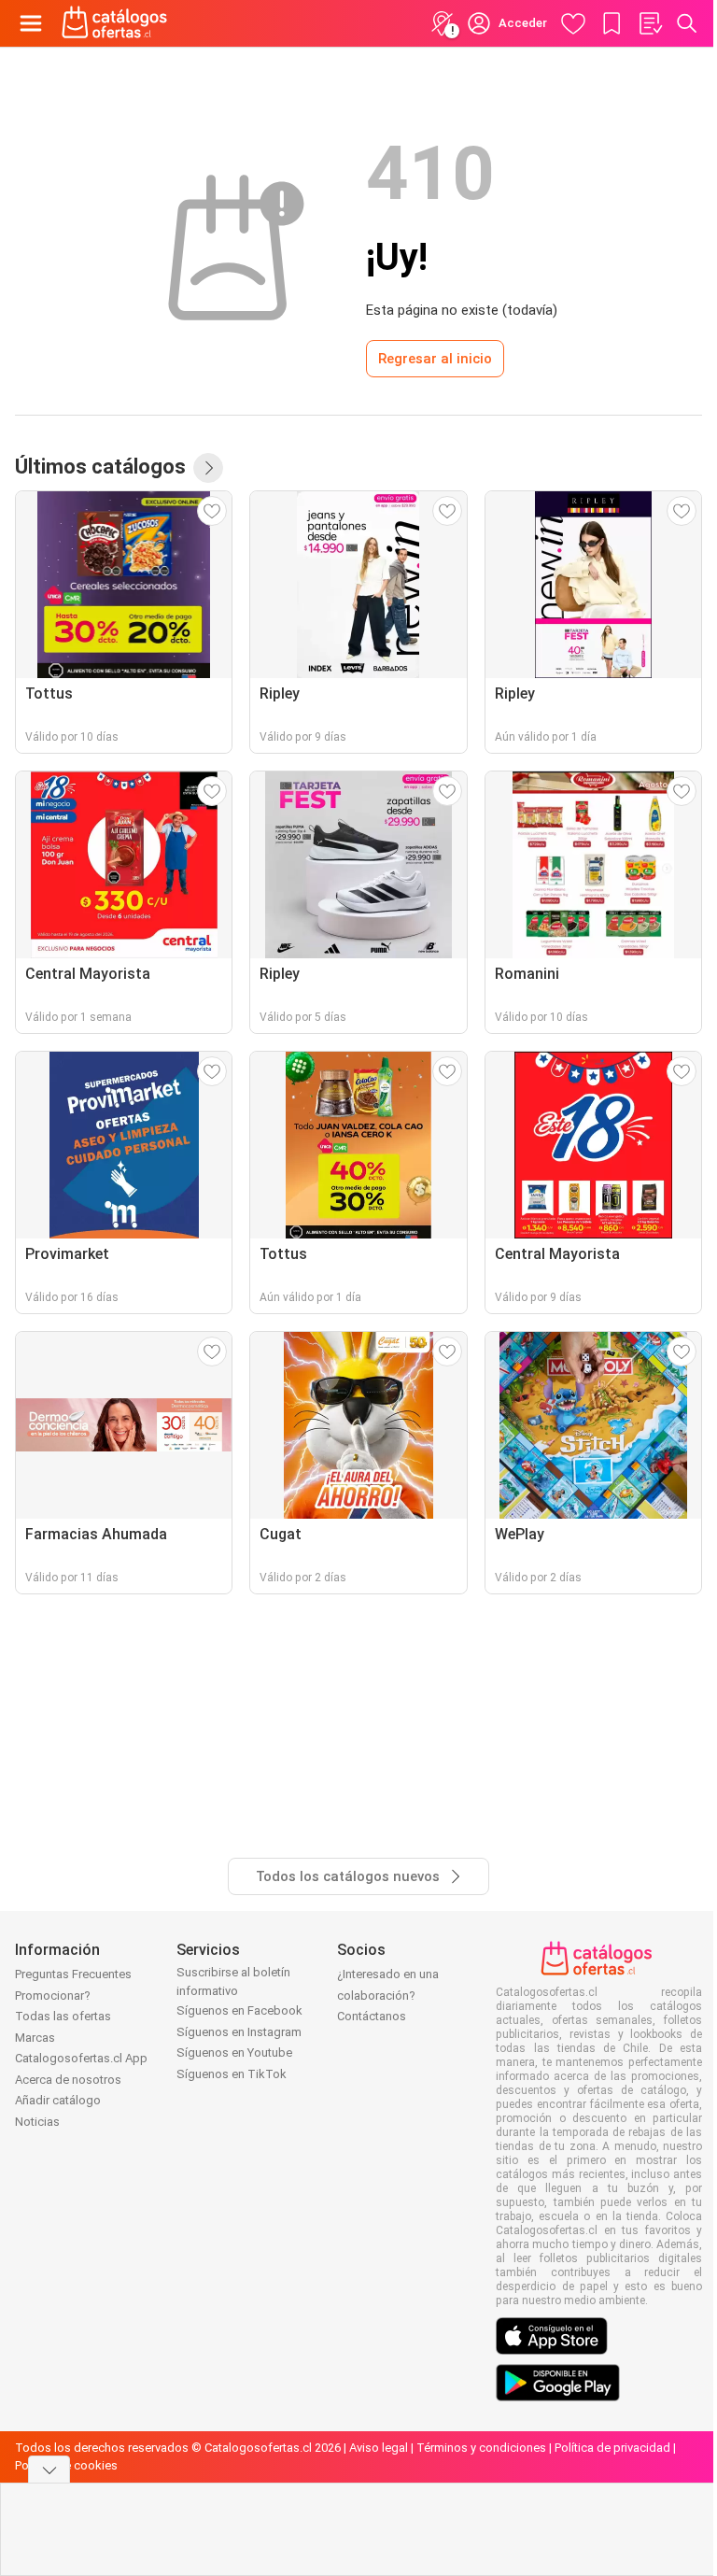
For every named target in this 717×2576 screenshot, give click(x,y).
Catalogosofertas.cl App (81, 2058)
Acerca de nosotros (68, 2080)
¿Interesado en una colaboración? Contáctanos (388, 1995)
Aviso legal (379, 2448)
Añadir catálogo (58, 2100)
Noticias (37, 2122)
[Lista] (650, 23)
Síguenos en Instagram (239, 2032)
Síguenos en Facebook (239, 2010)
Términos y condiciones (481, 2448)
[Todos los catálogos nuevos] (208, 468)
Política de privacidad (612, 2448)
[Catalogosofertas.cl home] (117, 23)
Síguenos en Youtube (234, 2052)
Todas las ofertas (63, 2016)
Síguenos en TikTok (232, 2074)
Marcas (35, 2038)
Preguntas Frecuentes (73, 1974)
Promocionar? (53, 1996)
